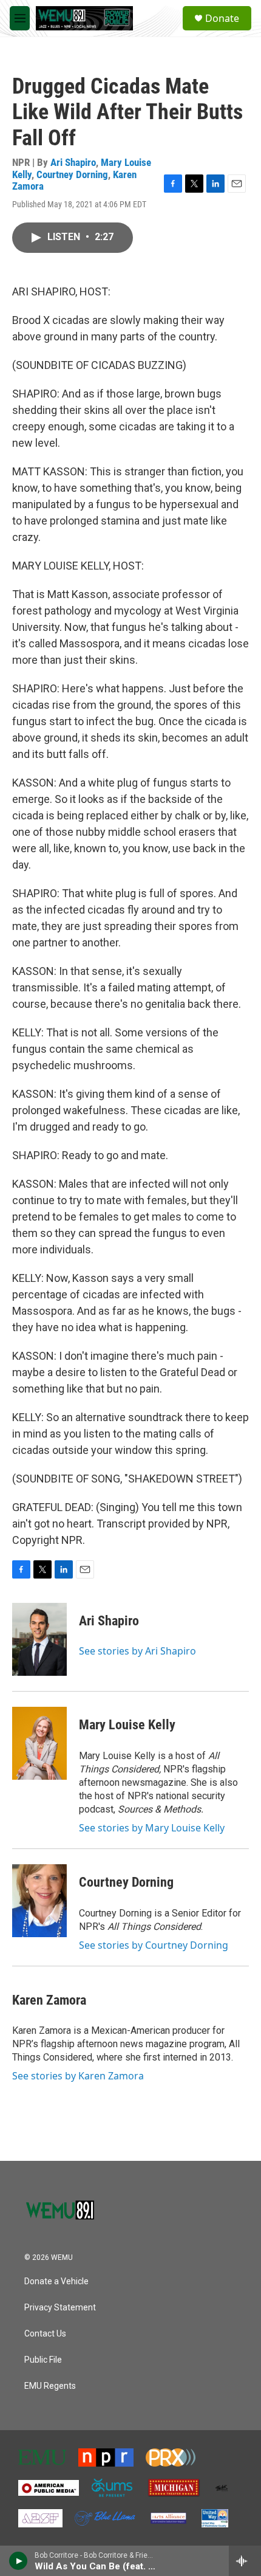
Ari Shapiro (73, 162)
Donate (222, 18)
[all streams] (245, 2561)
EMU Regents (50, 2386)
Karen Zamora (49, 2000)
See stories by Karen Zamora (78, 2076)
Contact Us (45, 2334)
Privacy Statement (60, 2308)
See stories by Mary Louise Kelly (152, 1828)
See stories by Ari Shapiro (137, 1651)
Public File (43, 2360)
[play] (19, 2561)
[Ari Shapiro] (39, 1639)
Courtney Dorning (72, 174)
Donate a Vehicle (56, 2282)
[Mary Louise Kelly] (39, 1743)
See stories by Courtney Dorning (154, 1945)
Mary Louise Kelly (127, 1725)
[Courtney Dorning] (39, 1901)
